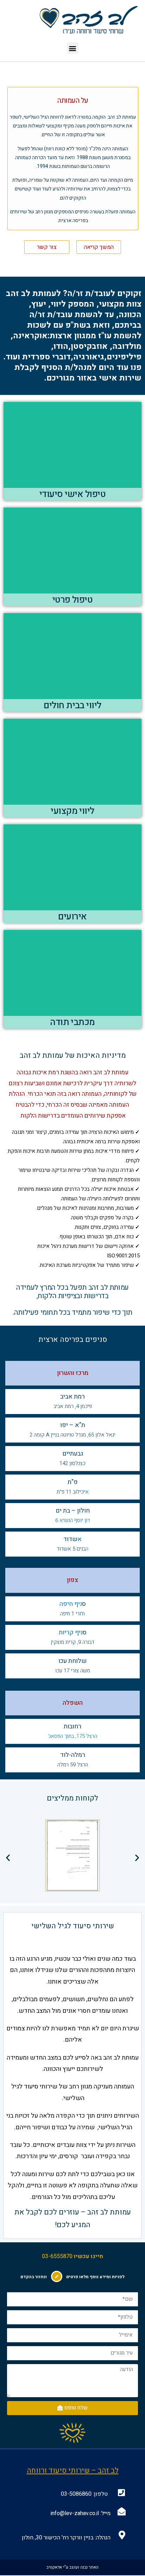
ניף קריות (71, 1632)
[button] (73, 48)
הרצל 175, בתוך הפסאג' (72, 1736)
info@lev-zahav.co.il (75, 2513)
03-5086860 (76, 2494)
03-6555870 (57, 2256)
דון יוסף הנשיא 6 (73, 1520)
